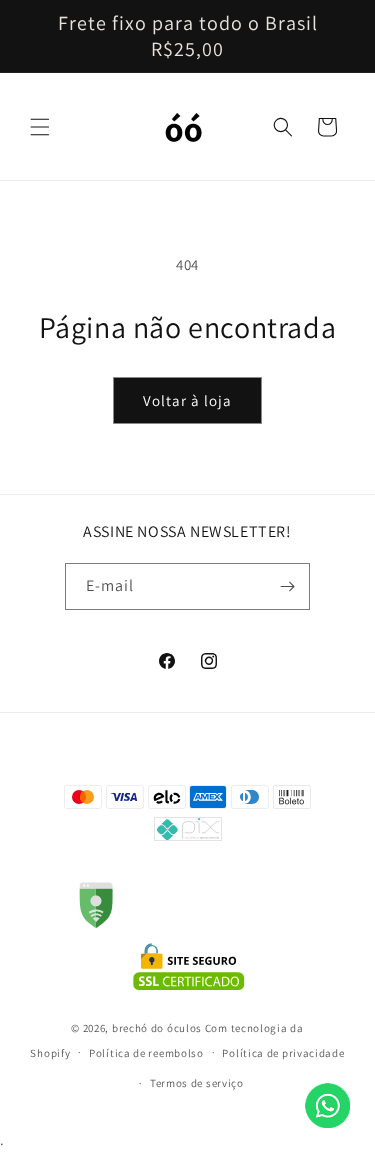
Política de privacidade (283, 1053)
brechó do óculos (157, 1028)
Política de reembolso (146, 1053)
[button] (40, 127)
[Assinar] (287, 586)
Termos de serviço (197, 1083)
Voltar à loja (187, 400)
